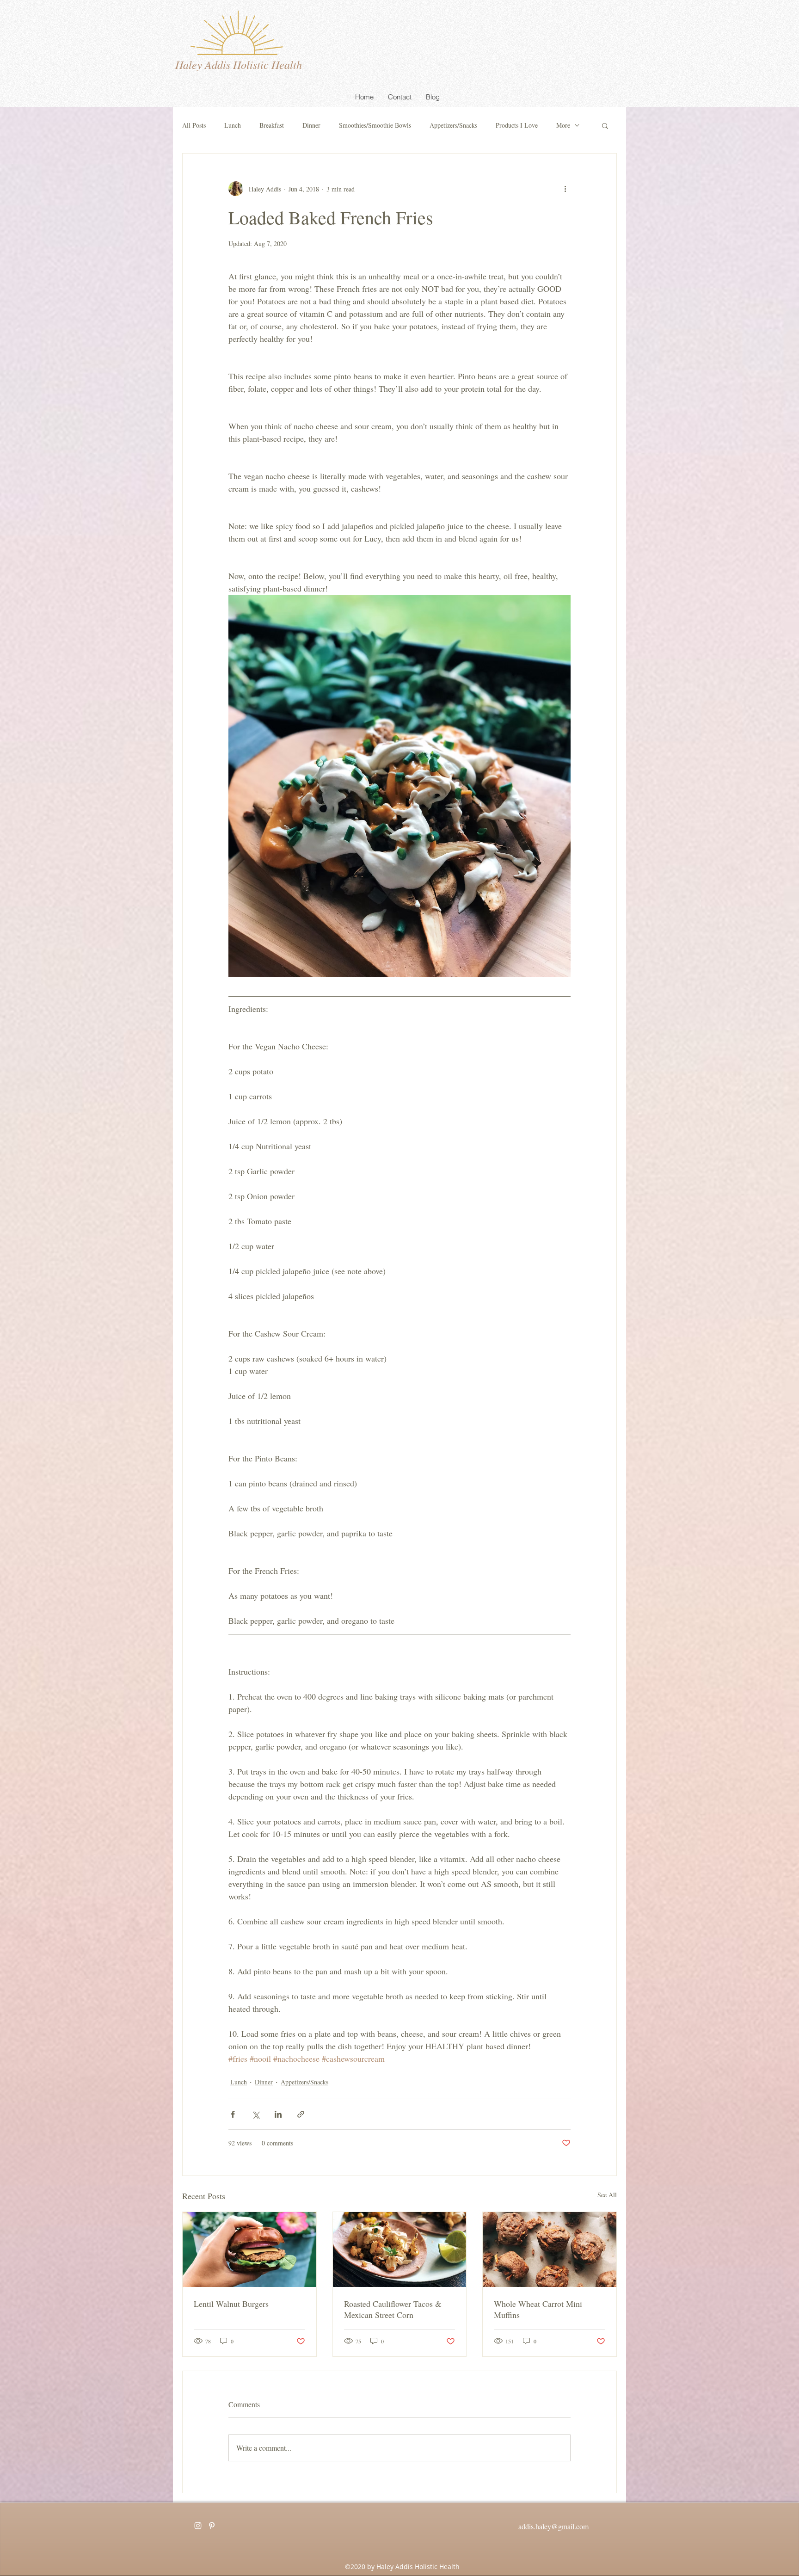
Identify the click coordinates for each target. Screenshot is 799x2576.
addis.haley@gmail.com (553, 2526)
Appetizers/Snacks (453, 125)
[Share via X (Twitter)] (255, 2114)
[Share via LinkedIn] (278, 2114)
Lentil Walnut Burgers (231, 2304)
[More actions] (565, 189)
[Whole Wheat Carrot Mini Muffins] (550, 2249)
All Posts (194, 125)
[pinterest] (212, 2526)
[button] (605, 125)
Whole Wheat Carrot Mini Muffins (538, 2309)
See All (607, 2195)
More (563, 125)
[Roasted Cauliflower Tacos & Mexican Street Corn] (400, 2249)
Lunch (233, 125)
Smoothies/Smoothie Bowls (375, 125)
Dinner (311, 125)
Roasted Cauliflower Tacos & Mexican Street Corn (393, 2309)
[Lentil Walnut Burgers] (249, 2249)
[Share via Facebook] (233, 2114)
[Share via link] (301, 2114)
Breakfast (272, 125)
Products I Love (517, 125)
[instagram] (198, 2526)
